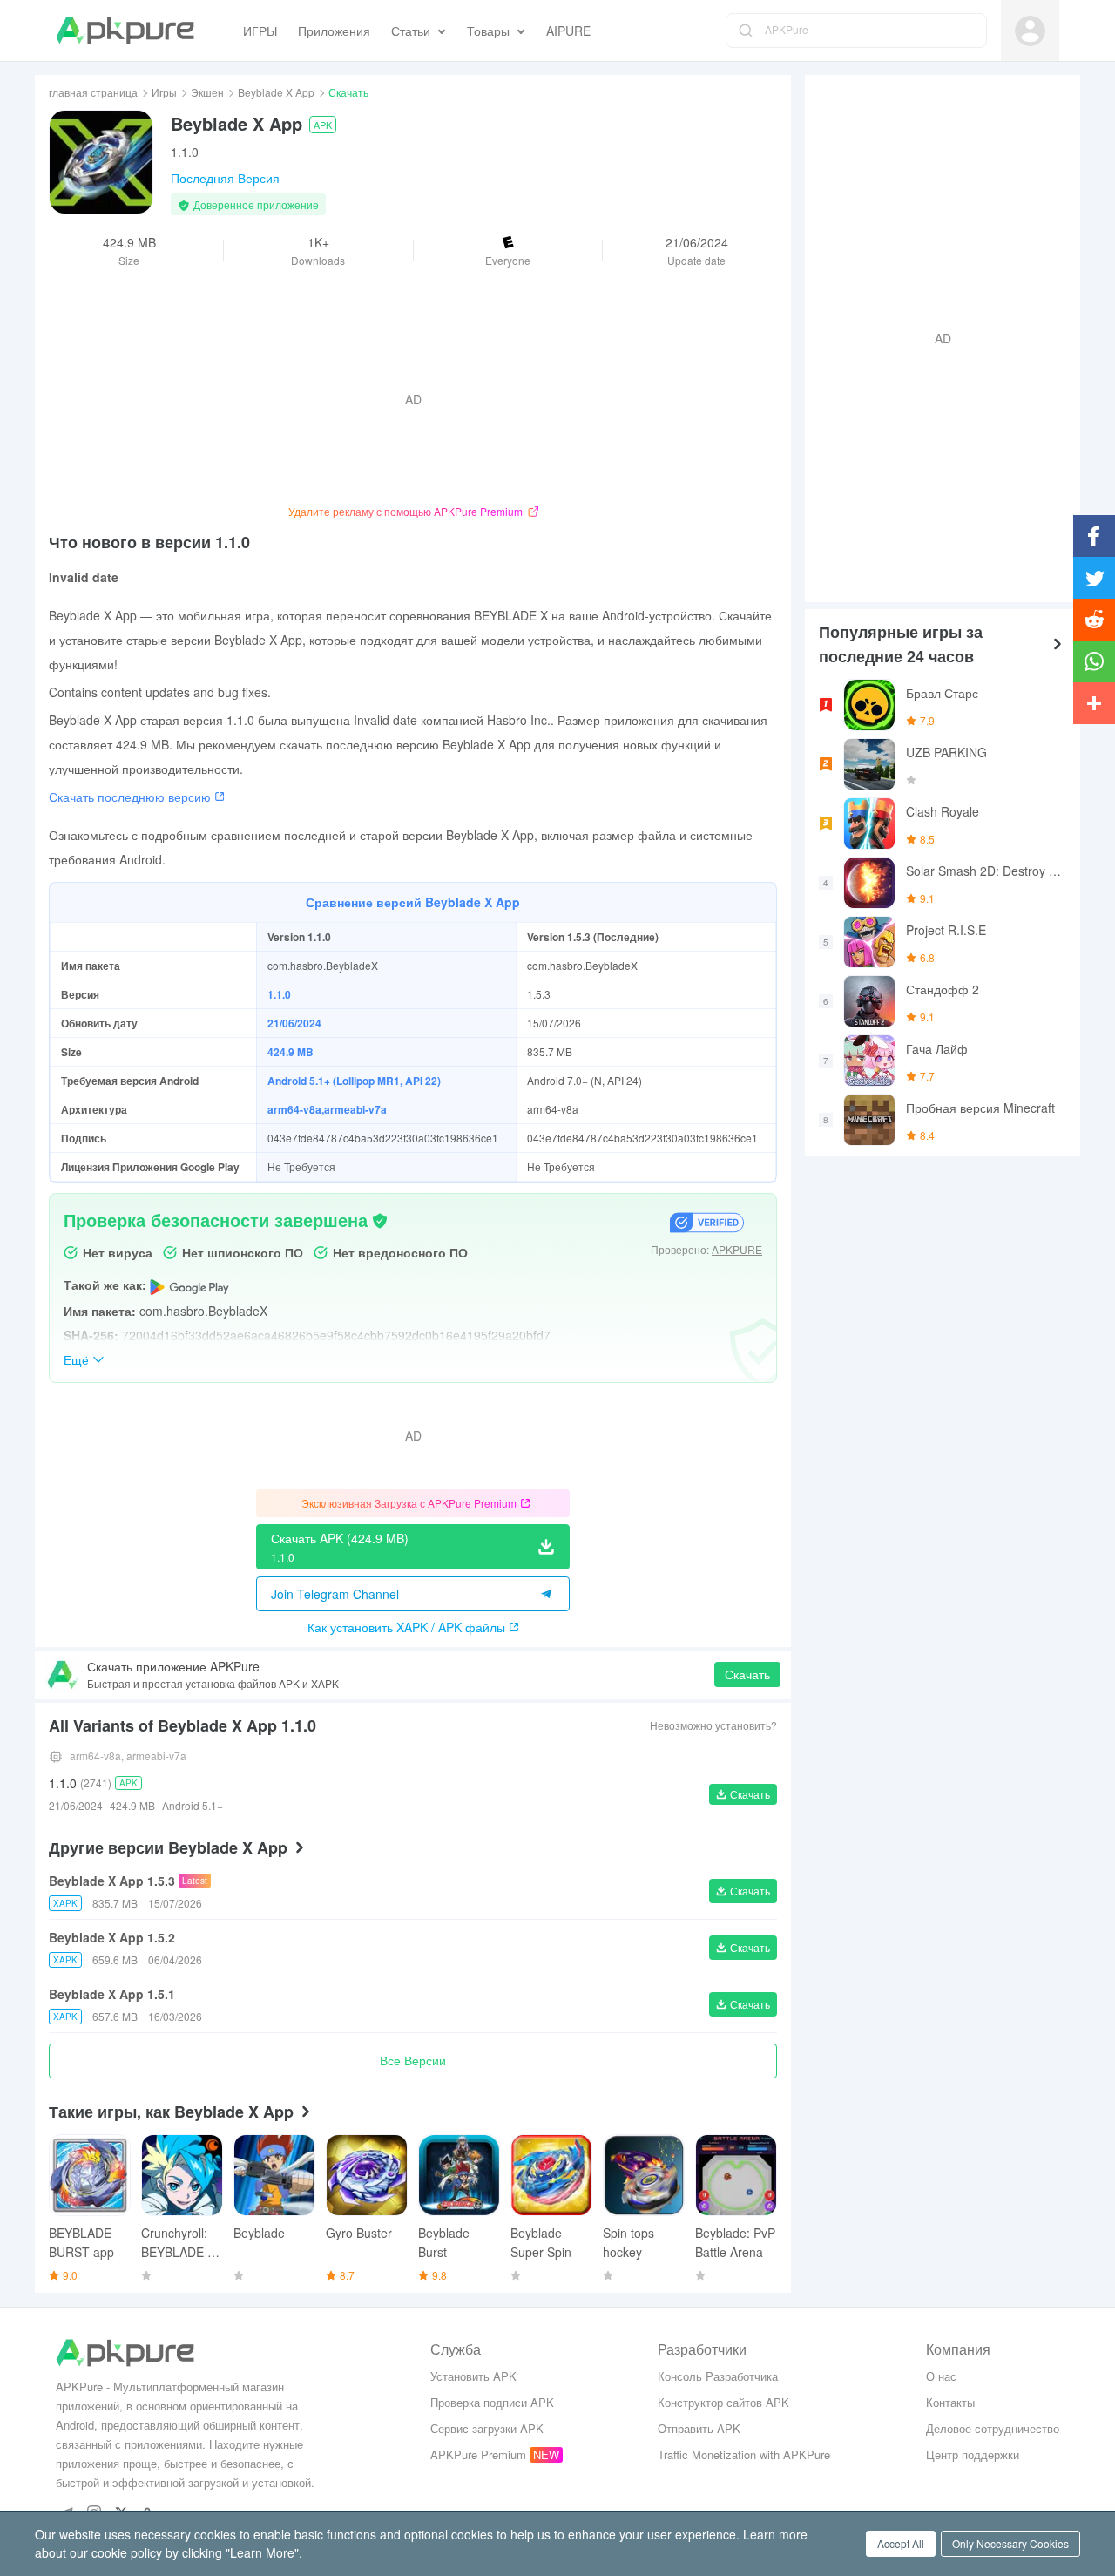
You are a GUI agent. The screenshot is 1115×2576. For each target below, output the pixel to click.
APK (323, 125)
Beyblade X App (276, 92)
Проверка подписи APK (492, 2402)
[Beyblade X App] (101, 162)
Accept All (901, 2543)
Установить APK (473, 2376)
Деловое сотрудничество (993, 2428)
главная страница (93, 92)
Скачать (747, 1674)
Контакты (950, 2402)
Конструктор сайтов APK (723, 2402)
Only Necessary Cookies (1010, 2543)
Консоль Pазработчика (718, 2376)
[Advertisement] (936, 336)
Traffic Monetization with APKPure (744, 2454)
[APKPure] (125, 31)
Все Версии (413, 2060)
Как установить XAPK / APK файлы (406, 1627)
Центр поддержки (973, 2454)
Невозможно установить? (713, 1725)
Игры (164, 92)
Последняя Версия (225, 178)
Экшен (207, 92)
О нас (941, 2376)
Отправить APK (699, 2428)
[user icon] (1030, 31)
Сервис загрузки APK (487, 2428)
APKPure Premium (478, 2454)
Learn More (262, 2552)
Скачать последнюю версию (130, 797)
